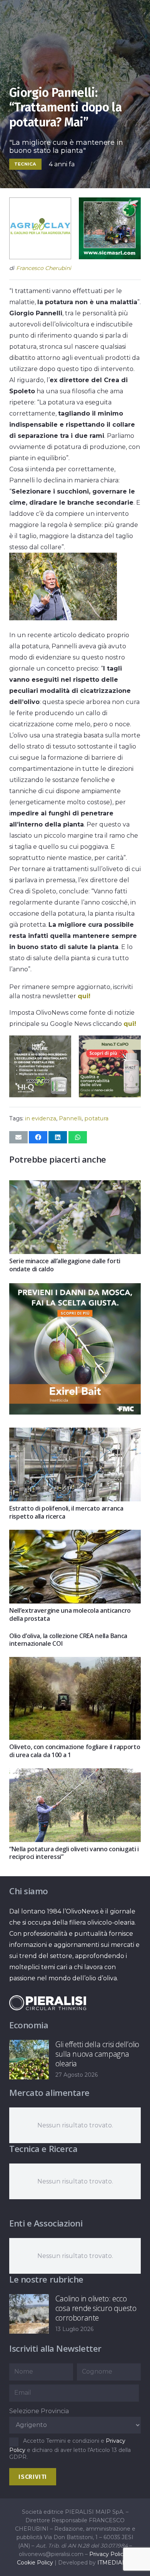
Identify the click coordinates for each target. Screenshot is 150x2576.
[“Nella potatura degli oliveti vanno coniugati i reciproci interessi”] (75, 1774)
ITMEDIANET (115, 2563)
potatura (96, 1118)
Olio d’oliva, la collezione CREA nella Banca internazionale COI (68, 1640)
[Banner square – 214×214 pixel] (40, 1095)
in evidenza (41, 1118)
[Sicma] (110, 257)
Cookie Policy (35, 2563)
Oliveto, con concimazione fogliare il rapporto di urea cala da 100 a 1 (75, 1751)
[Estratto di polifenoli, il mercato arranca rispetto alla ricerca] (75, 1433)
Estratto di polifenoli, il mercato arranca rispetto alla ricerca (66, 1512)
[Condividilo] (38, 1137)
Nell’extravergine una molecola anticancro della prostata (70, 1614)
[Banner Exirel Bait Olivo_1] (75, 1412)
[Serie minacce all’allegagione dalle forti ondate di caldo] (75, 1186)
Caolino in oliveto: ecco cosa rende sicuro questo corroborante (96, 2308)
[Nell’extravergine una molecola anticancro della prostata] (75, 1535)
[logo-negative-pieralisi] (48, 2003)
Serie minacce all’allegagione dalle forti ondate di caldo (65, 1265)
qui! (84, 996)
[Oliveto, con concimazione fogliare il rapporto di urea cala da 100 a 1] (75, 1662)
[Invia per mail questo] (18, 1137)
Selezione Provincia (39, 2411)
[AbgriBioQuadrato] (40, 257)
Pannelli (70, 1118)
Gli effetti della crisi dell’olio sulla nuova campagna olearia (97, 2054)
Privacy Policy (108, 2554)
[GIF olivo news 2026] (110, 1095)
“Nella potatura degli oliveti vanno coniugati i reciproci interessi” (74, 1853)
